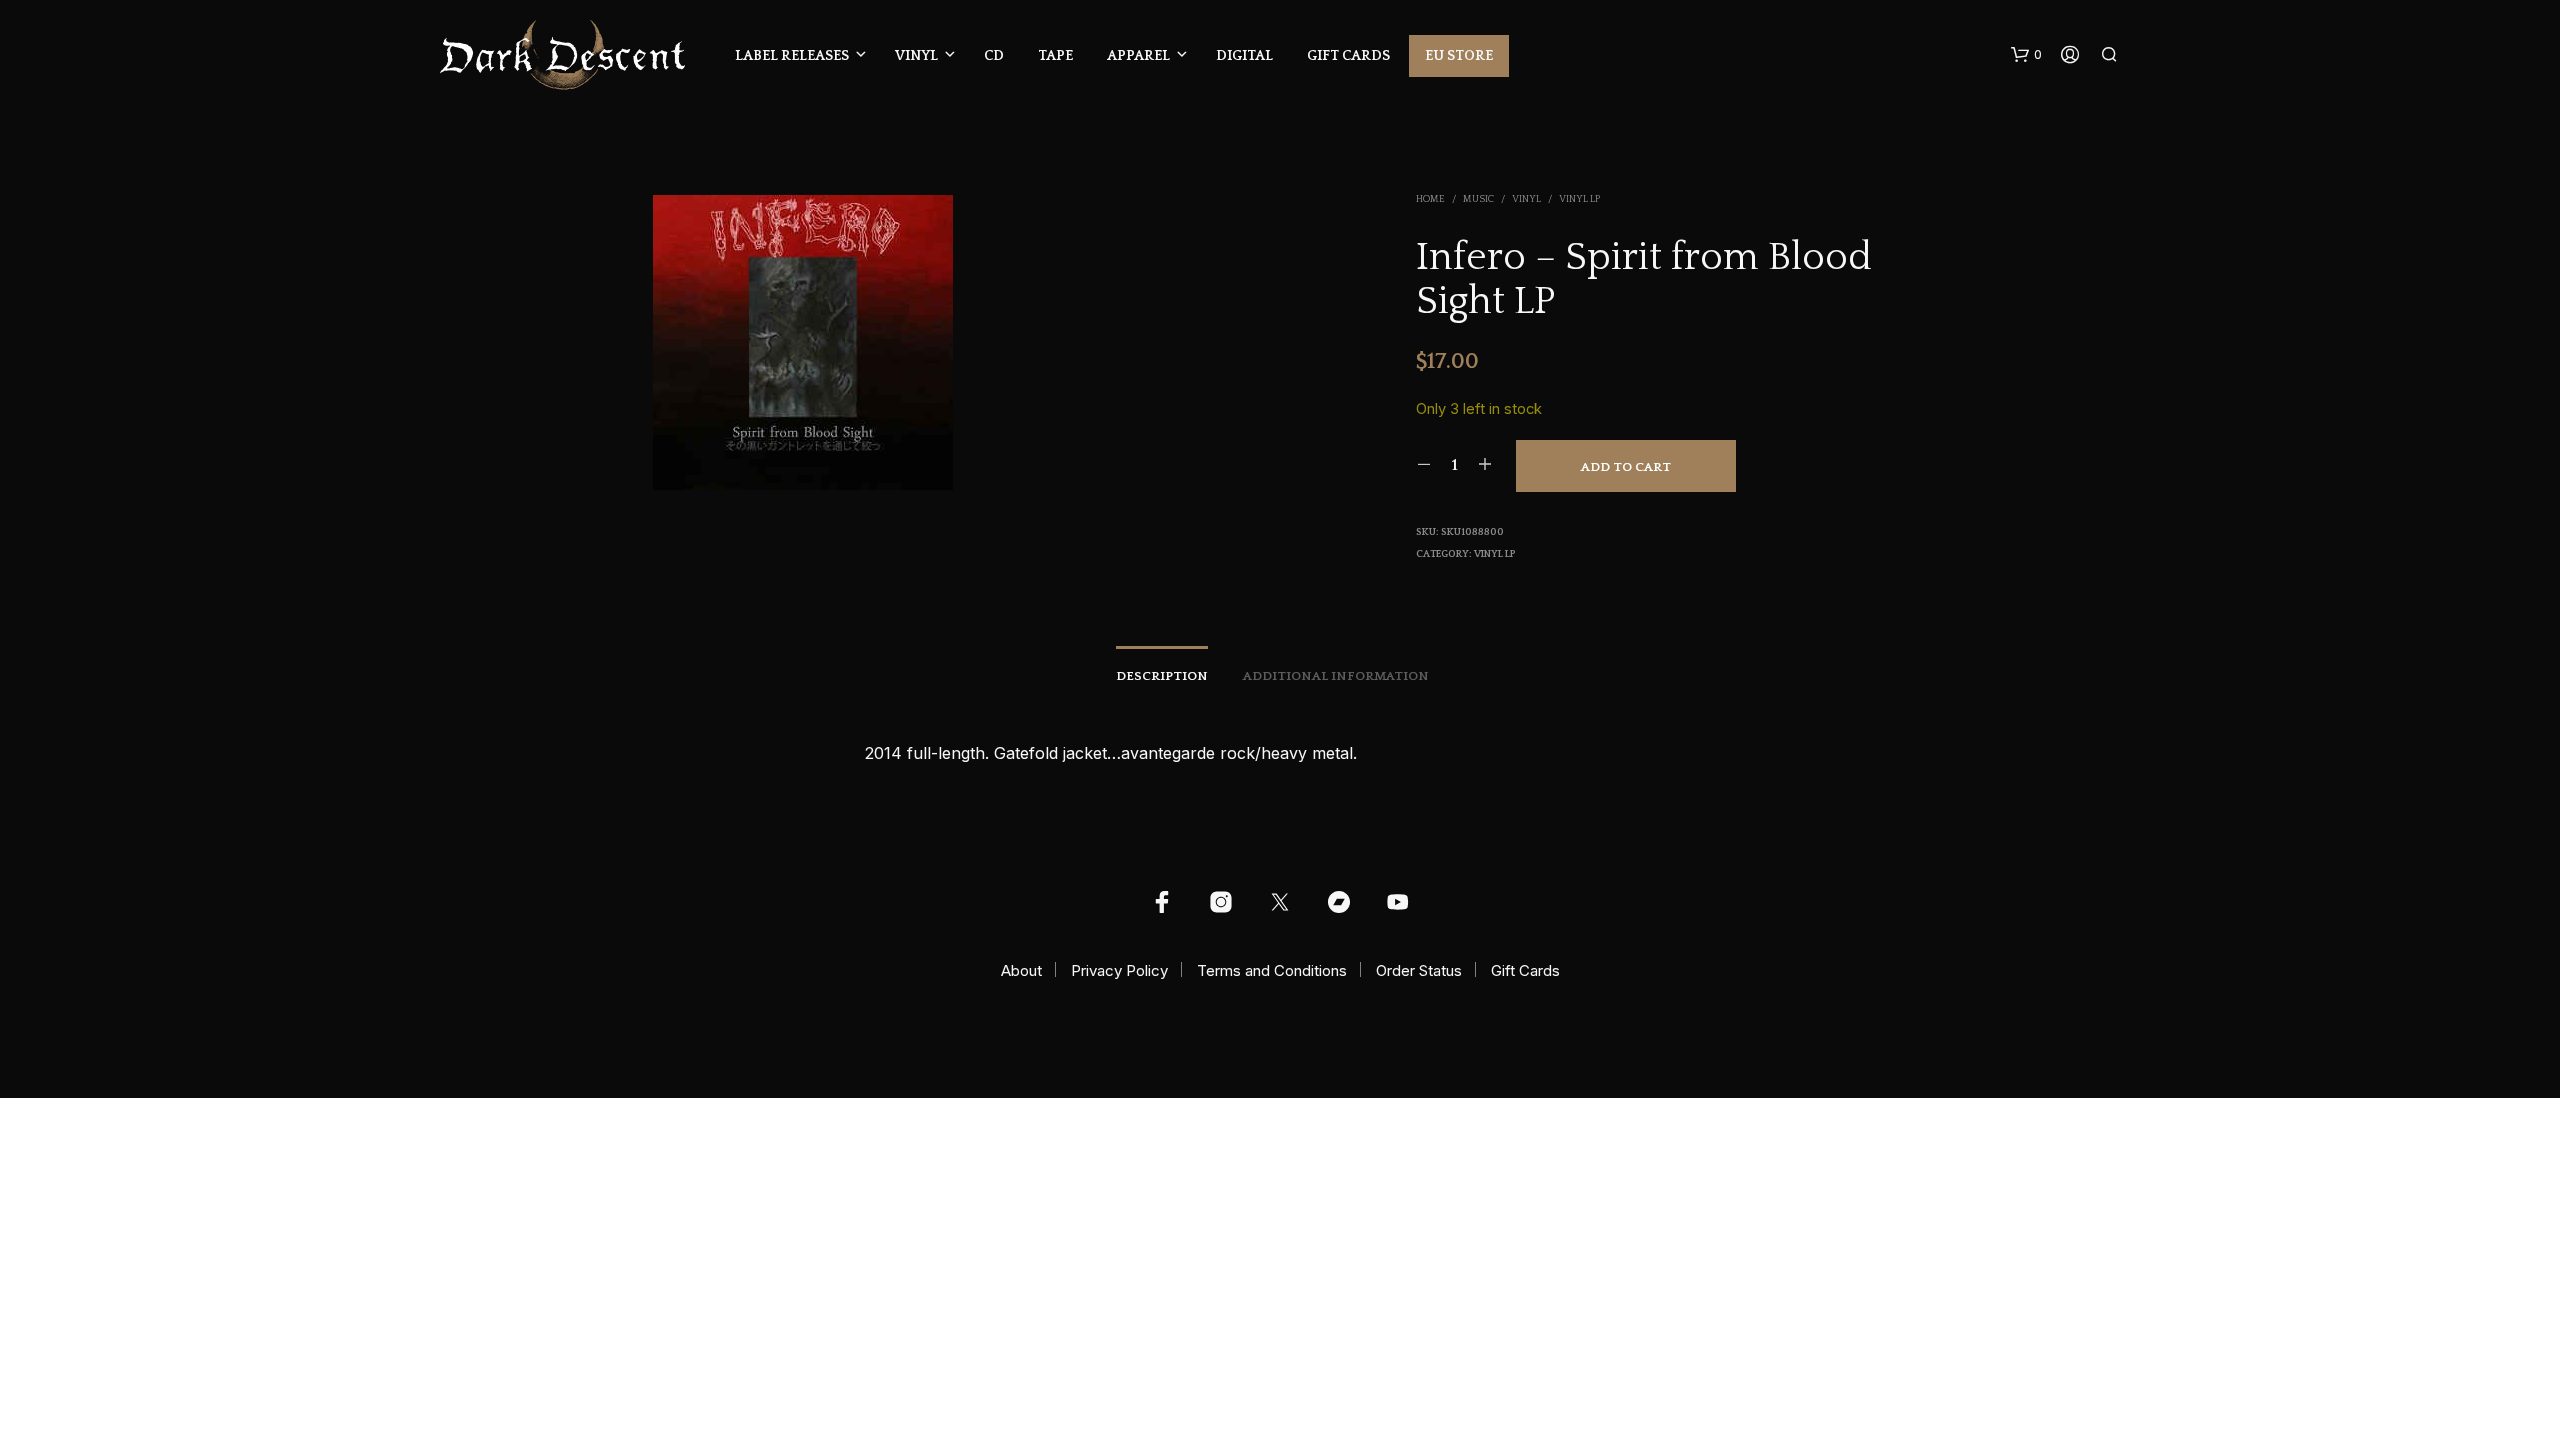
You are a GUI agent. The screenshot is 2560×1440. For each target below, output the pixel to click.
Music (1478, 199)
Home (1430, 199)
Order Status (1419, 970)
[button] (2026, 55)
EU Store (1459, 56)
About (1021, 970)
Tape (1055, 56)
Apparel (1138, 56)
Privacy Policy (1119, 970)
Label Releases (792, 56)
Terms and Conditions (1272, 970)
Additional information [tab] (1336, 676)
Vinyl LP (1579, 199)
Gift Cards (1348, 56)
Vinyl (916, 56)
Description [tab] (1162, 676)
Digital (1244, 56)
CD (994, 56)
